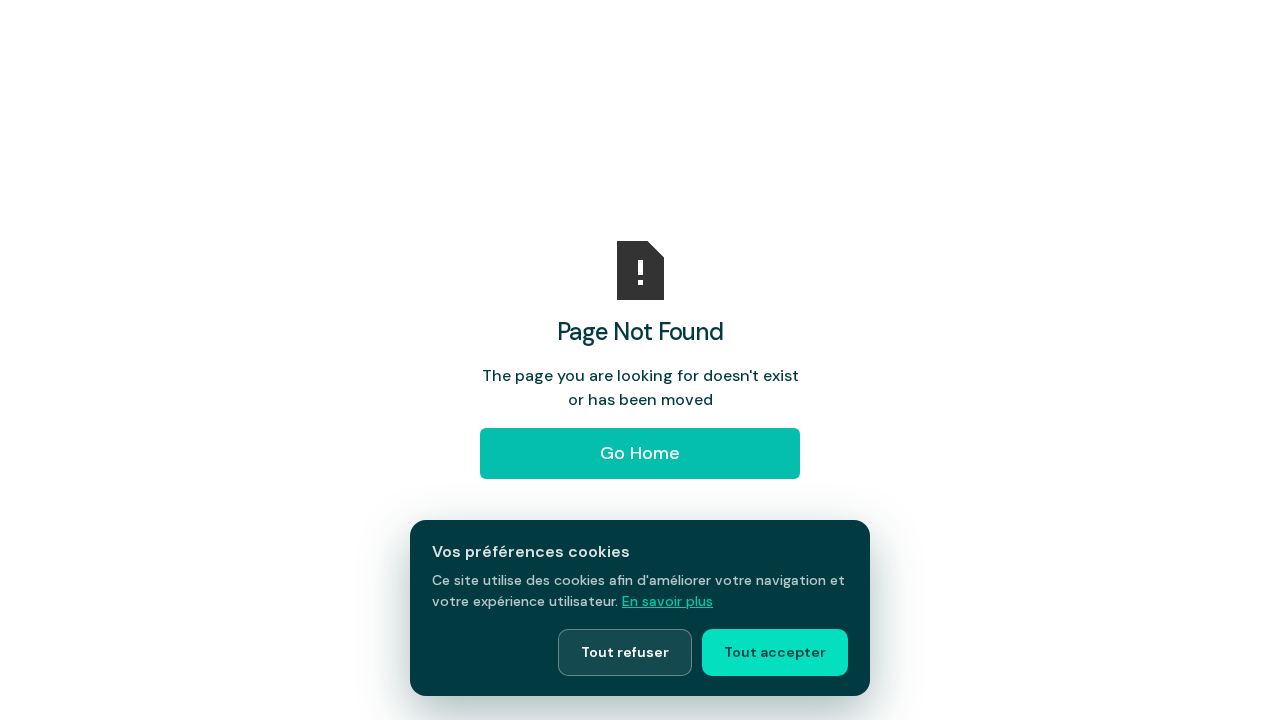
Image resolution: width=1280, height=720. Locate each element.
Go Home (640, 453)
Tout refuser (625, 652)
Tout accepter (775, 652)
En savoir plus (667, 601)
